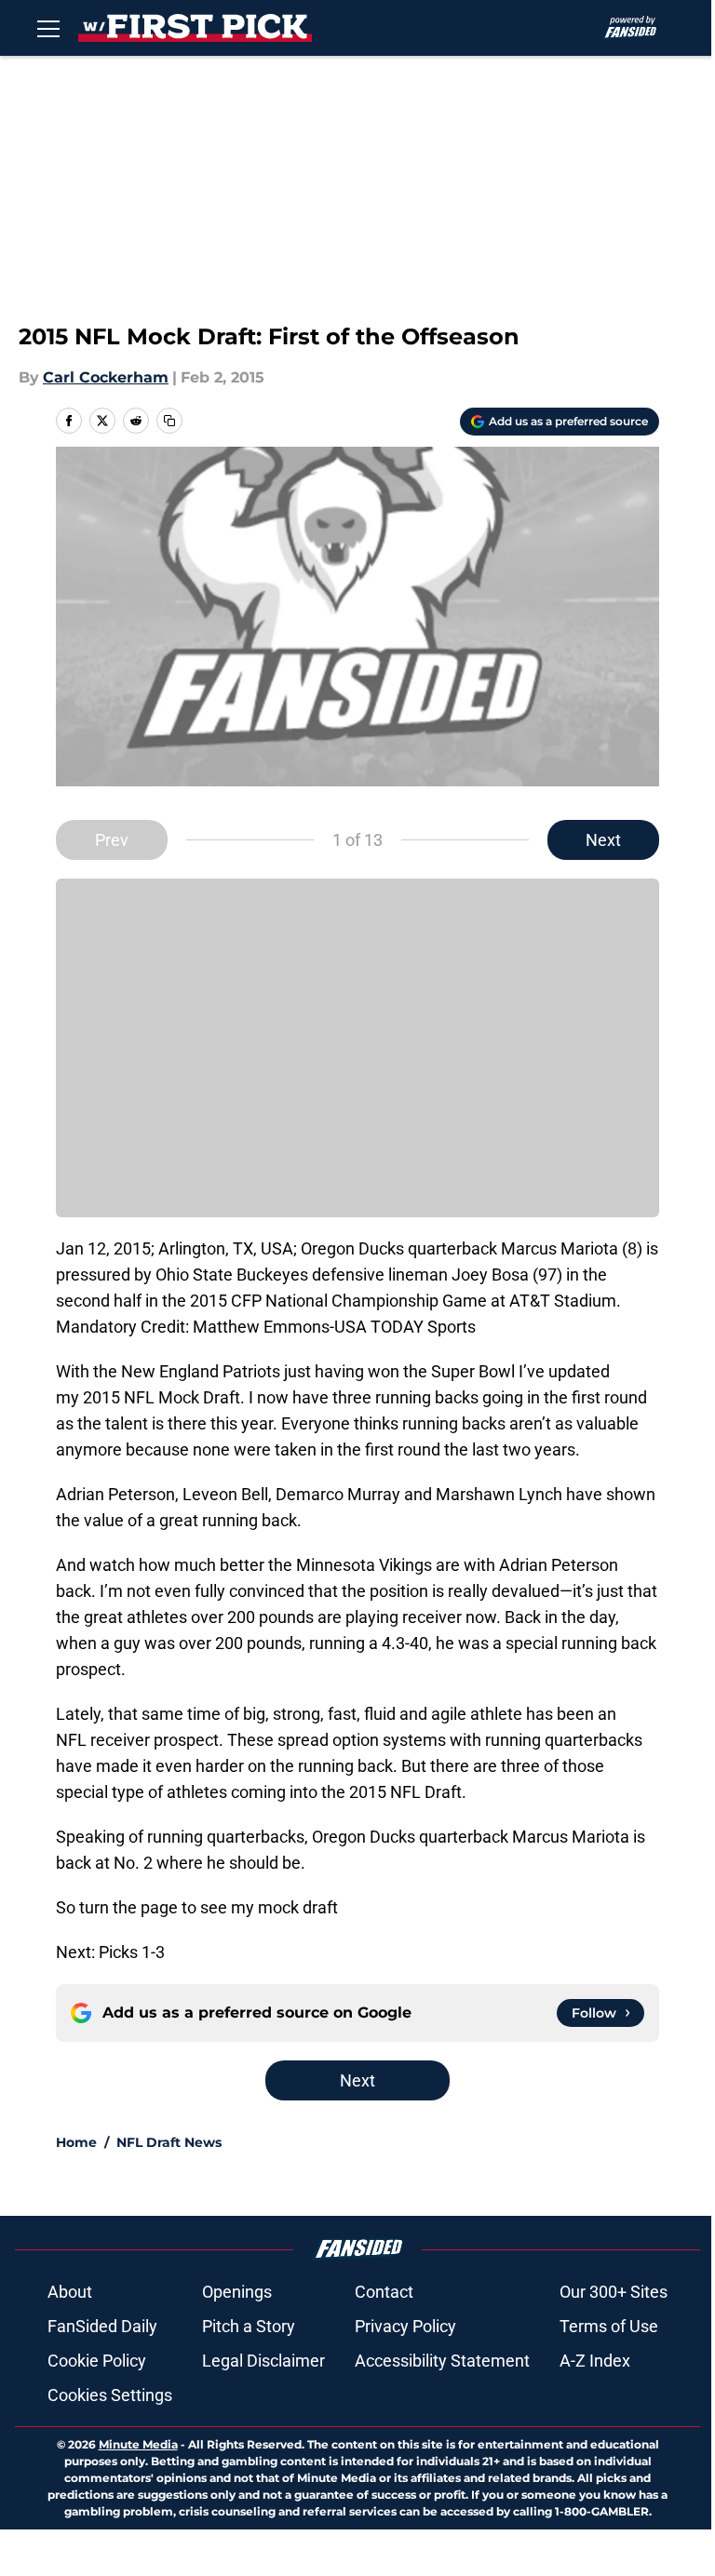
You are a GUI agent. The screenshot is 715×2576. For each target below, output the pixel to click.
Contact (384, 2292)
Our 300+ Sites (614, 2292)
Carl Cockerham (106, 377)
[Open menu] (48, 28)
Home (76, 2142)
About (70, 2292)
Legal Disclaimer (263, 2361)
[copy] (169, 421)
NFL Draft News (169, 2142)
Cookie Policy (97, 2361)
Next (603, 840)
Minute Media (138, 2444)
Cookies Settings (110, 2395)
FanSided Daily (102, 2326)
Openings (237, 2292)
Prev (112, 840)
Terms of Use (609, 2326)
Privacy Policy (405, 2326)
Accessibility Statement (442, 2361)
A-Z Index (595, 2361)
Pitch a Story (249, 2326)
